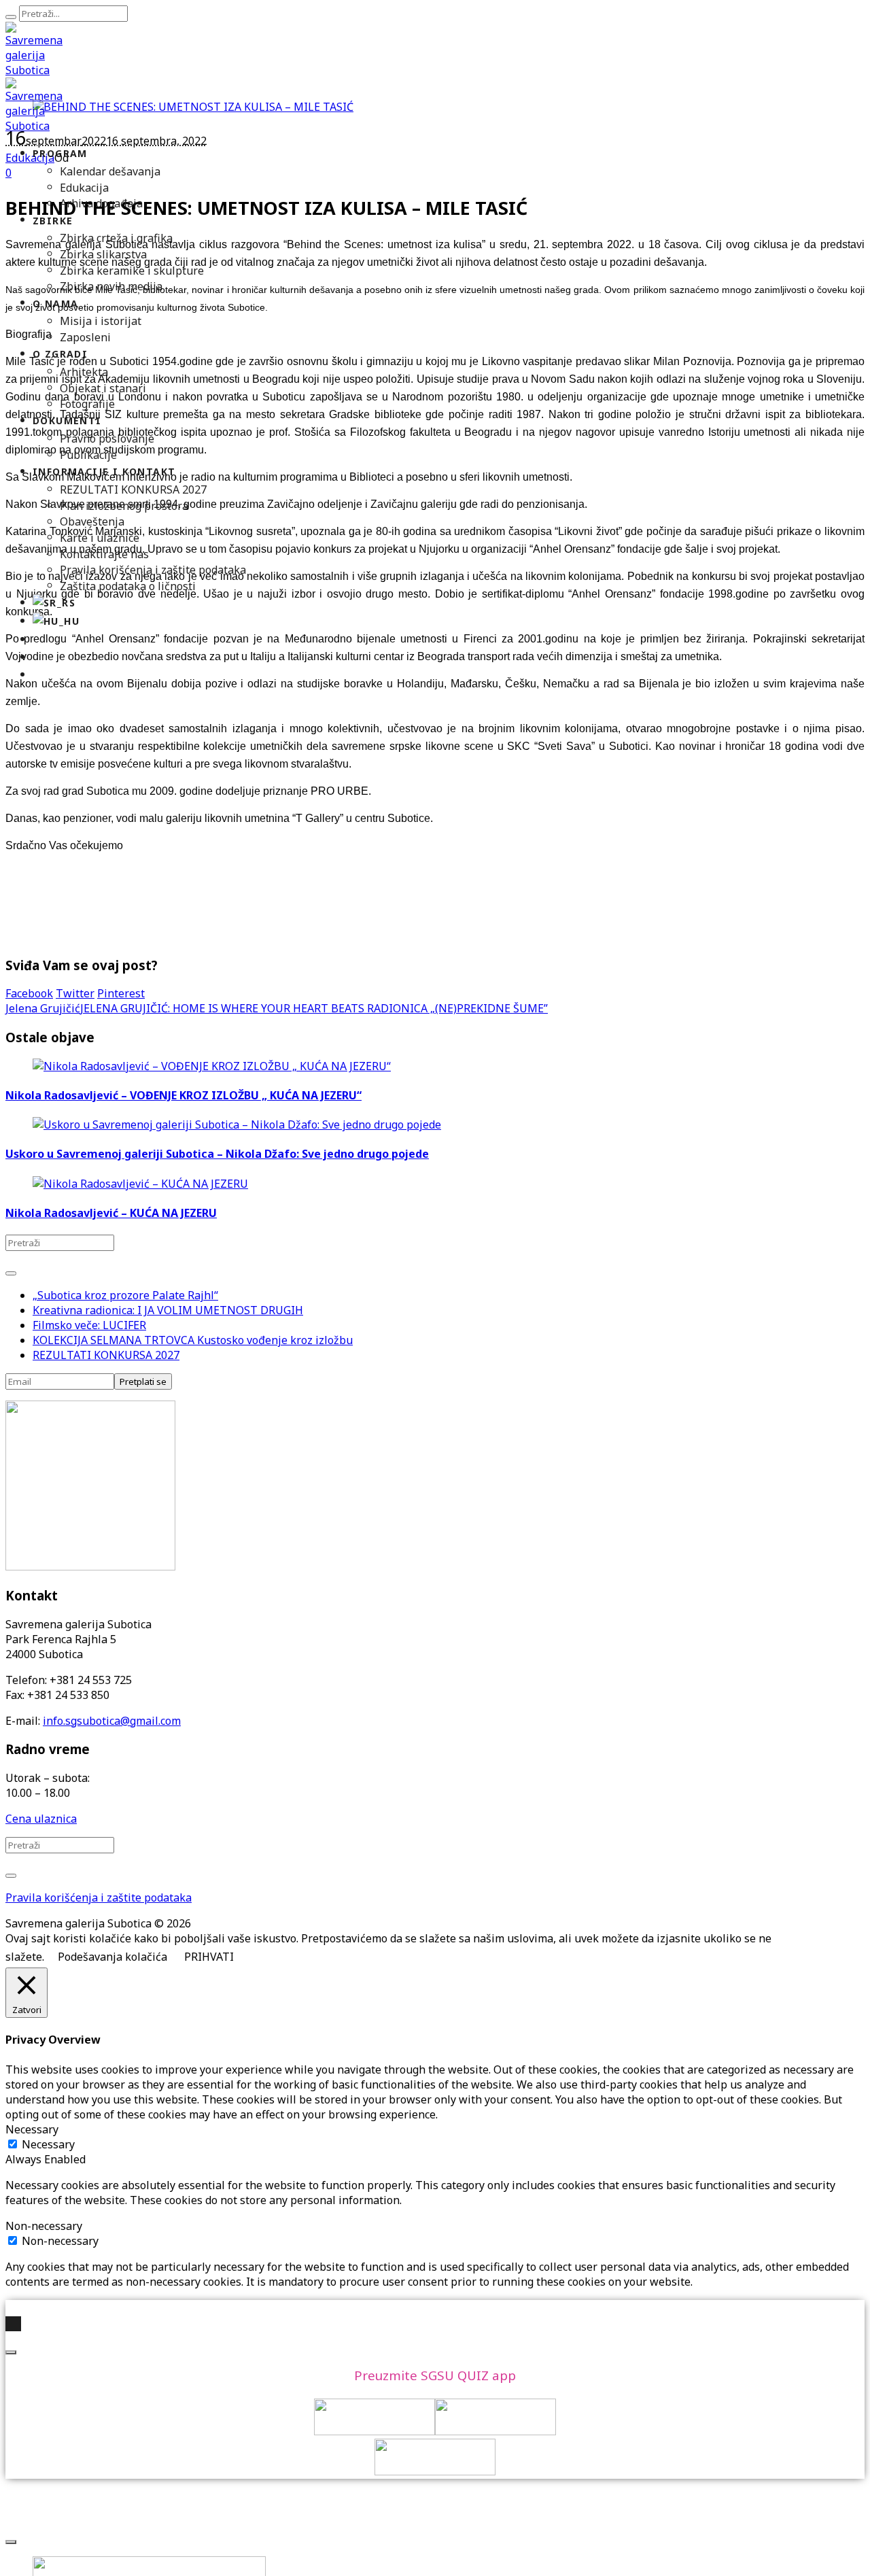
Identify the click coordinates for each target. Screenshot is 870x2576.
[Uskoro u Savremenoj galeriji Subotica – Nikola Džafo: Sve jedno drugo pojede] (237, 1124)
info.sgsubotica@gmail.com (112, 1721)
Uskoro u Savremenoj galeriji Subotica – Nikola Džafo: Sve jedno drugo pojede (217, 1154)
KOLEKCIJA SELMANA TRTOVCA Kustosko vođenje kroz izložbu (193, 1340)
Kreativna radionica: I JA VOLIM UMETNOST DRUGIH (168, 1310)
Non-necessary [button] (44, 2226)
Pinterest (121, 993)
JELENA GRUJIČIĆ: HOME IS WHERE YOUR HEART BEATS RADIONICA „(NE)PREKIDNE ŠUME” (314, 1008)
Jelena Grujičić (43, 1008)
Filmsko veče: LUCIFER (89, 1325)
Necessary (48, 2144)
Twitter (75, 993)
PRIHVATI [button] (209, 1957)
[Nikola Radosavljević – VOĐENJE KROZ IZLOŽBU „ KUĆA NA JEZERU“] (212, 1066)
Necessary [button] (32, 2129)
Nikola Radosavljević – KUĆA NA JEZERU (111, 1213)
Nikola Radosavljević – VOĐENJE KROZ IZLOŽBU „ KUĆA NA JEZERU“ (184, 1095)
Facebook (29, 993)
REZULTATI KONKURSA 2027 (106, 1355)
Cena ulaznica (41, 1819)
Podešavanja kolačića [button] (112, 1957)
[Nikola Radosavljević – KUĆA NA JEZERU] (140, 1184)
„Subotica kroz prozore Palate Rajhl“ (125, 1295)
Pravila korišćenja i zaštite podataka (99, 1897)
